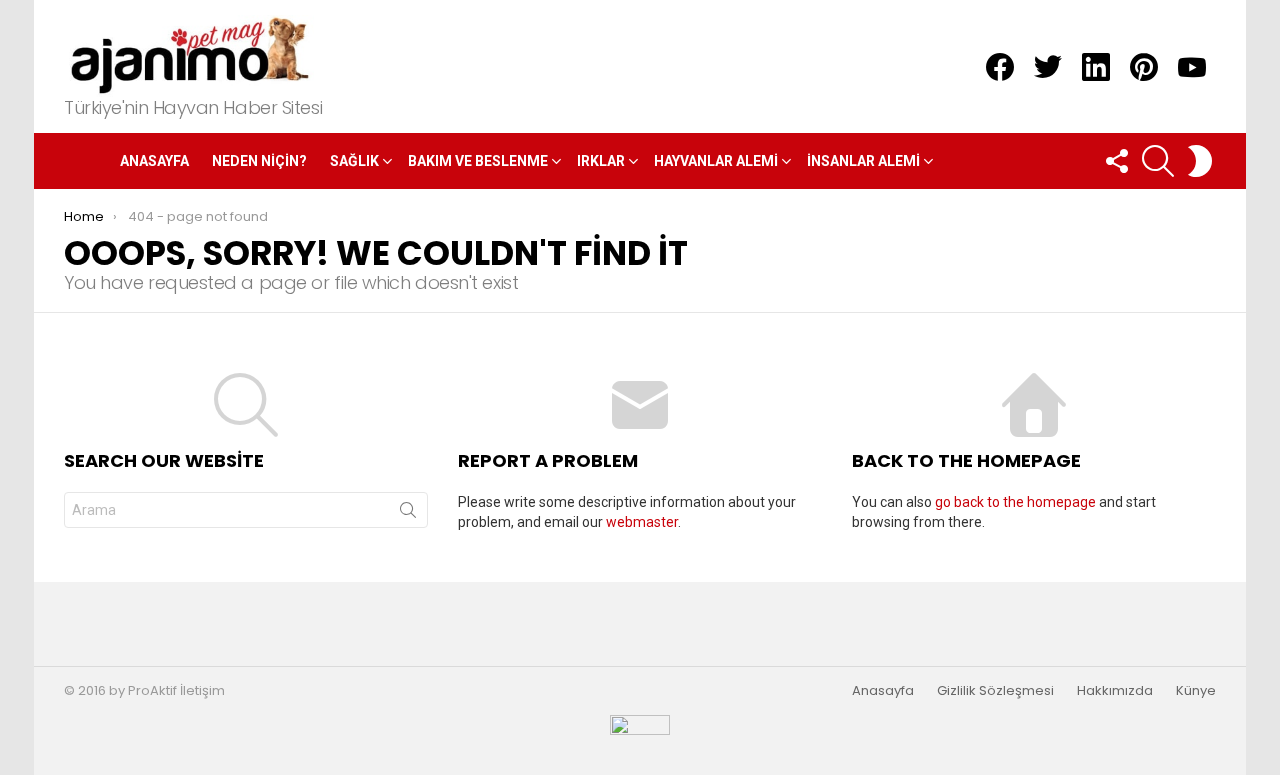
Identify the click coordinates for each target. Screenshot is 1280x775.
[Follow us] (1116, 161)
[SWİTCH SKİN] (1200, 161)
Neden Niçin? (259, 161)
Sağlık (354, 161)
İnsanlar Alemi (863, 161)
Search (408, 514)
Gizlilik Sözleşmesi (995, 691)
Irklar (601, 161)
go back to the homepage (1015, 502)
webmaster (642, 522)
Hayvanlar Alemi (716, 161)
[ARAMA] (1158, 161)
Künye (1196, 691)
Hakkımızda (1115, 691)
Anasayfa (154, 161)
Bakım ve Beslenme (478, 161)
